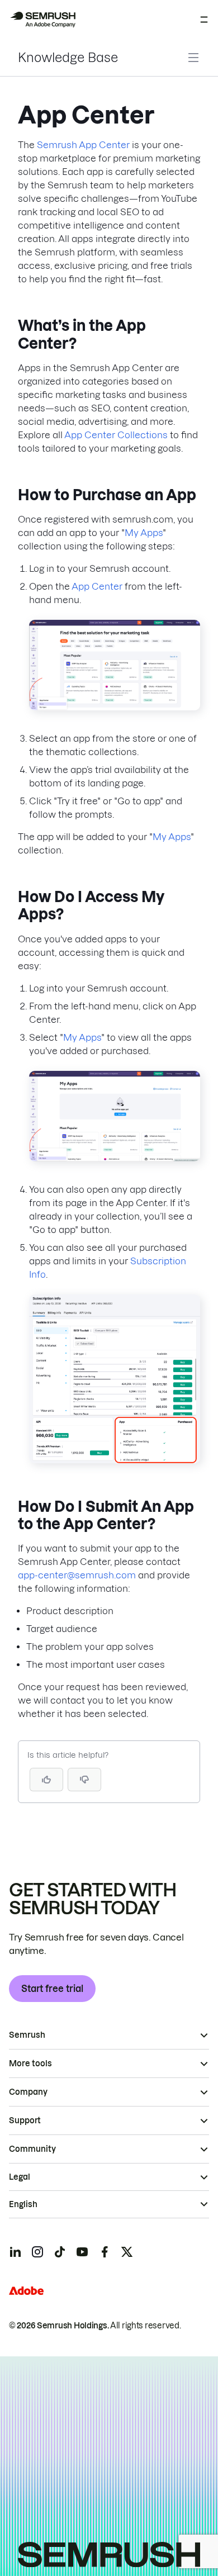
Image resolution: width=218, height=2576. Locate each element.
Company (28, 2092)
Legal (20, 2177)
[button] (84, 1780)
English (23, 2204)
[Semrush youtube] (82, 2252)
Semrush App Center (83, 145)
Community (32, 2149)
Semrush (27, 2035)
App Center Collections (116, 435)
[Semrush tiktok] (60, 2252)
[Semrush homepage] (42, 20)
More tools (30, 2063)
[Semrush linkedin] (15, 2252)
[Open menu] (204, 20)
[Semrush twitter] (127, 2252)
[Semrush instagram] (37, 2252)
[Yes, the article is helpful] (46, 1780)
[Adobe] (26, 2291)
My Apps (144, 533)
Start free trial (52, 1989)
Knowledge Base (68, 58)
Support (25, 2120)
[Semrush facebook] (105, 2252)
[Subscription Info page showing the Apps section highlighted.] (115, 1460)
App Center (97, 586)
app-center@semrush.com (77, 1575)
